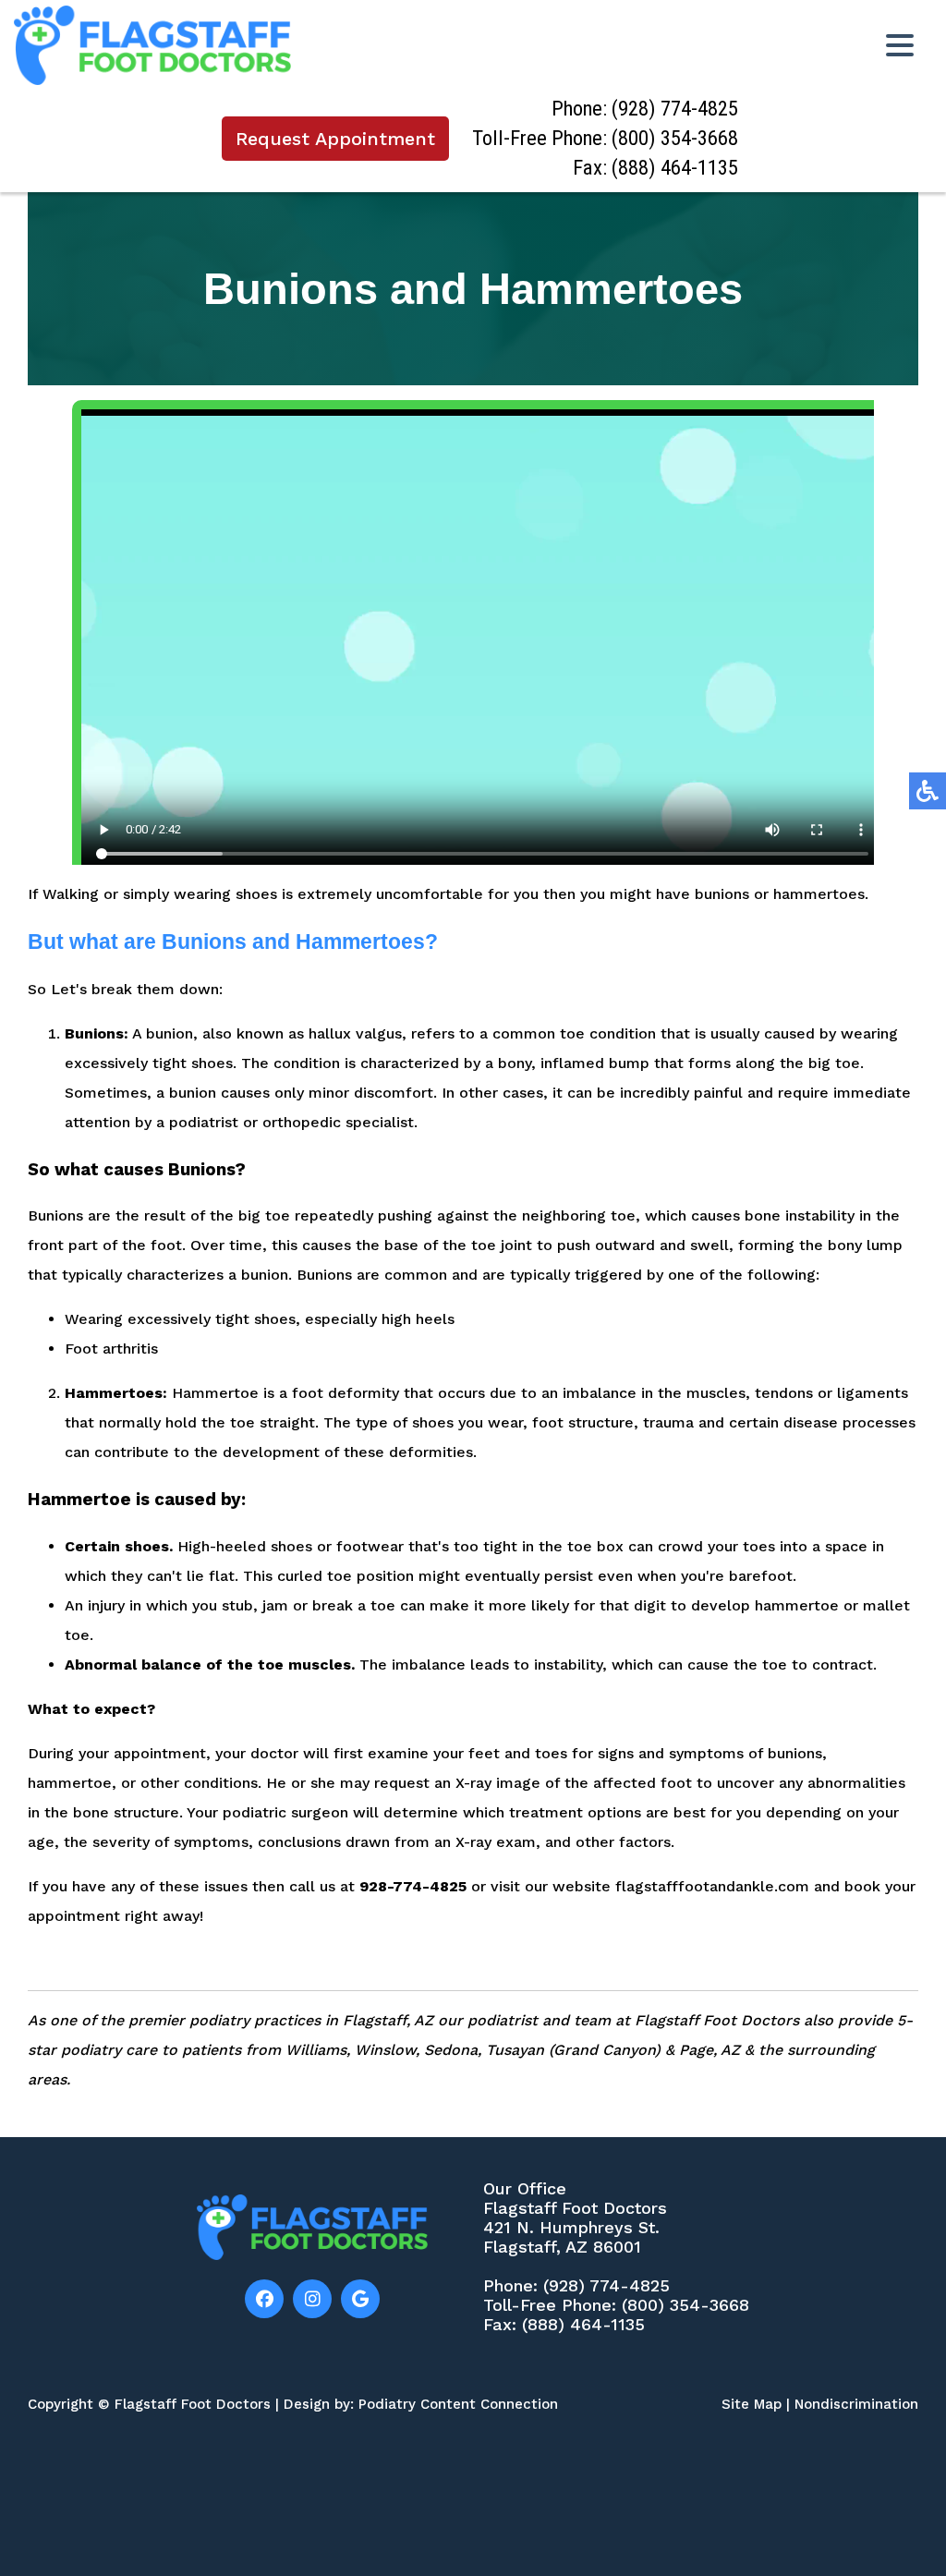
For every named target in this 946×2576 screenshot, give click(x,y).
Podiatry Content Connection (458, 2404)
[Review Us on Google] (360, 2299)
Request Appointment (335, 139)
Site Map (752, 2404)
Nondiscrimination (856, 2404)
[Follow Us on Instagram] (312, 2299)
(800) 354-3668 (675, 138)
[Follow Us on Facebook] (264, 2299)
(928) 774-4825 (675, 109)
